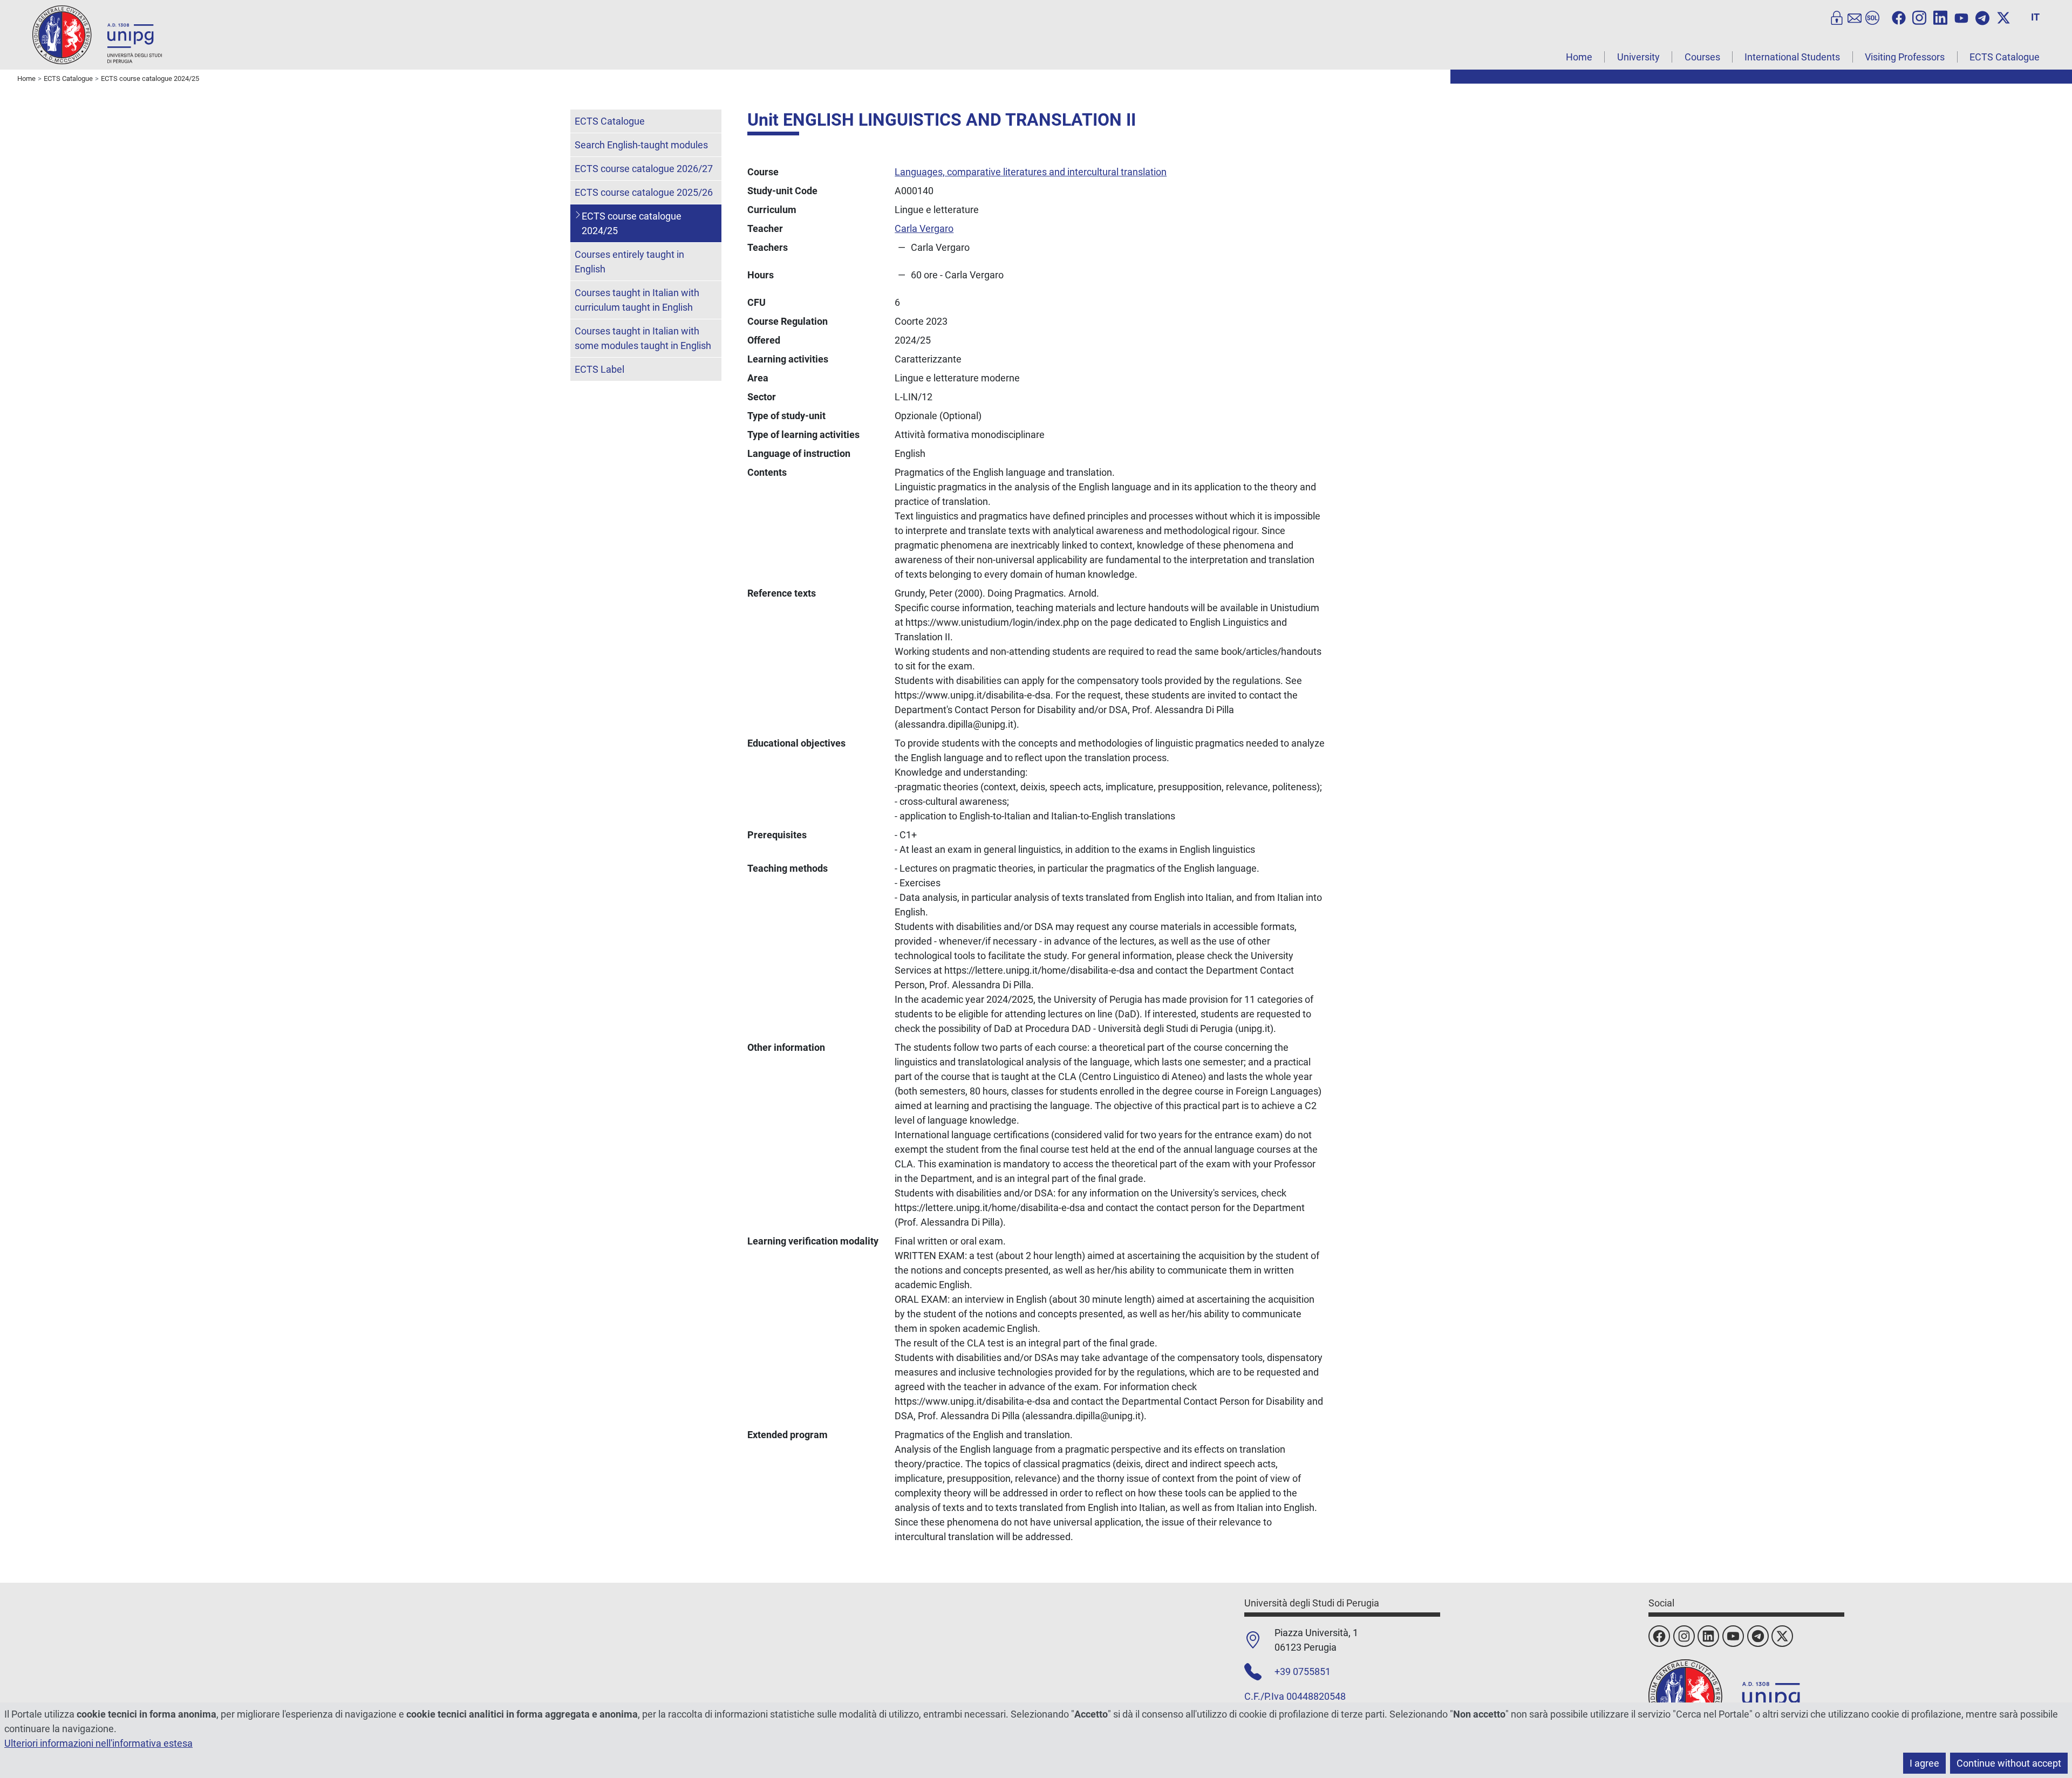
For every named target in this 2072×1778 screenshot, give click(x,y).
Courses (1702, 57)
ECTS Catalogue (2005, 57)
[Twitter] (2003, 17)
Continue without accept (2009, 1763)
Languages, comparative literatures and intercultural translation (1031, 172)
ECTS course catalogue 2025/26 (644, 192)
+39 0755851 (1303, 1671)
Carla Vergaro (924, 228)
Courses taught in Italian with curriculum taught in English (637, 300)
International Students (1792, 57)
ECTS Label (599, 369)
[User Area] (1837, 17)
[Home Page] (97, 34)
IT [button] (2035, 17)
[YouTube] (1961, 17)
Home (1579, 57)
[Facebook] (1899, 17)
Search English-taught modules (641, 145)
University (1638, 57)
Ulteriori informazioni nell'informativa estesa (98, 1743)
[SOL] (1872, 17)
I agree (1924, 1763)
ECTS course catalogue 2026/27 (644, 169)
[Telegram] (1982, 17)
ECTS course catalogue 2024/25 (632, 223)
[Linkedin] (1940, 17)
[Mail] (1855, 17)
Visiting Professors (1905, 57)
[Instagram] (1919, 17)
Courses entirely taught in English (629, 262)
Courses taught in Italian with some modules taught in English (643, 338)
